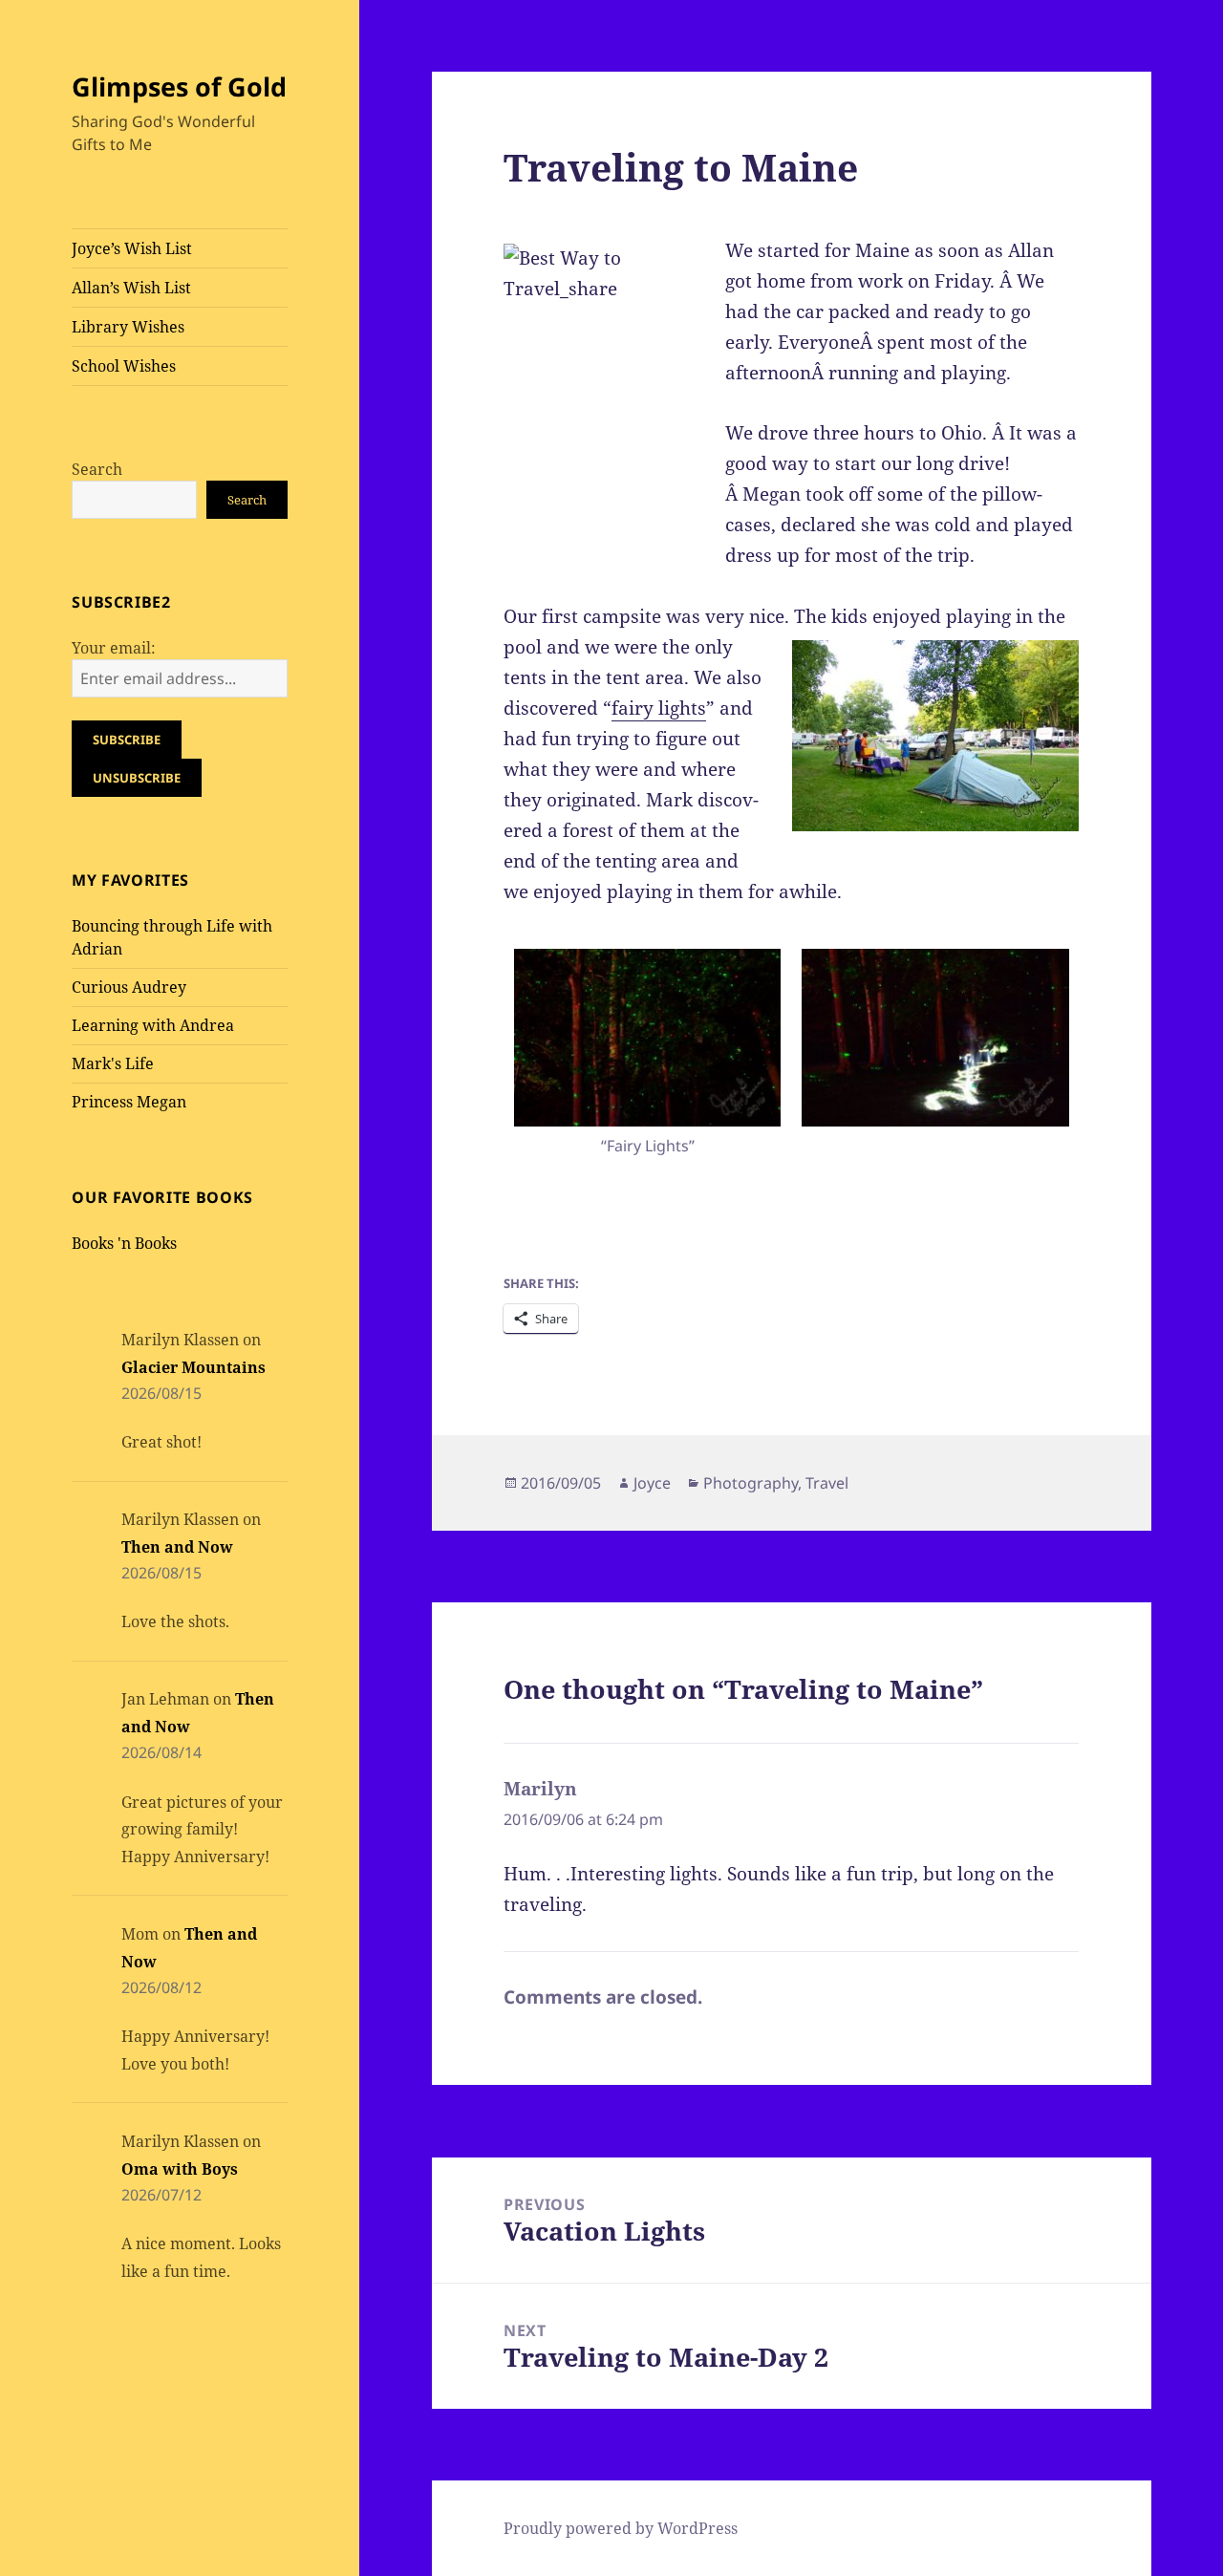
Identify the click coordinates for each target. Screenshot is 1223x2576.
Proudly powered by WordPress (621, 2528)
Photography (751, 1483)
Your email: (114, 648)
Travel (827, 1483)
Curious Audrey (129, 987)
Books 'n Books (124, 1243)
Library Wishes (128, 327)
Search (97, 469)
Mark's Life (113, 1063)
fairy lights (659, 708)
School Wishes (124, 366)
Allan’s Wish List (131, 288)
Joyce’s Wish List (132, 248)
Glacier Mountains (193, 1367)
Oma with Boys (180, 2169)
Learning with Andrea (153, 1025)
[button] (647, 1057)
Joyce (652, 1483)
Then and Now (177, 1547)
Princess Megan (129, 1102)
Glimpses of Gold (179, 86)
